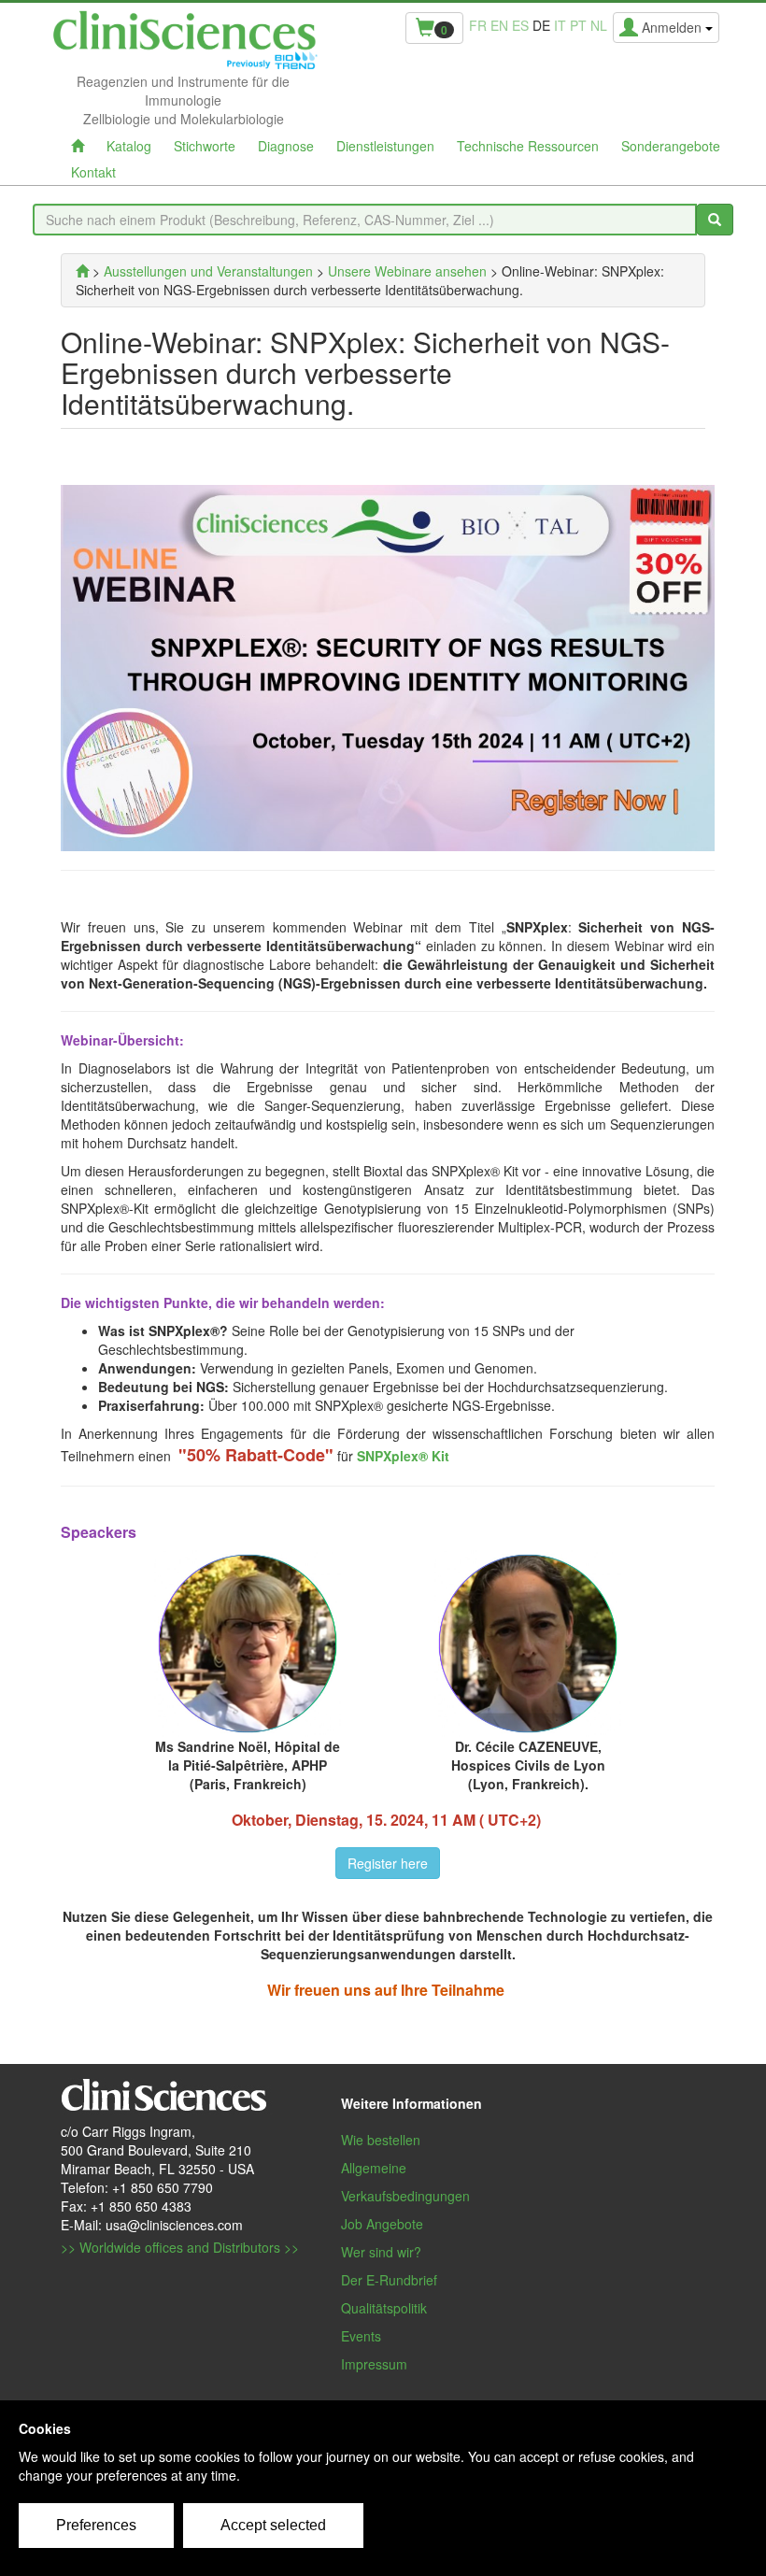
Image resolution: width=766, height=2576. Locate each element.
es (520, 25)
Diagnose (286, 146)
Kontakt (93, 172)
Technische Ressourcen (528, 146)
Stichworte (205, 146)
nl (599, 25)
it (560, 25)
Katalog (129, 146)
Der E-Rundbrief (389, 2280)
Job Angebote (382, 2224)
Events (361, 2336)
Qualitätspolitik (384, 2308)
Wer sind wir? (381, 2252)
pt (578, 25)
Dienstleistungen (385, 146)
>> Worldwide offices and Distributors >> (180, 2247)
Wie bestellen (381, 2140)
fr (478, 25)
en (499, 25)
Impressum (374, 2364)
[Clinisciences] (82, 271)
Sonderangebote (671, 146)
